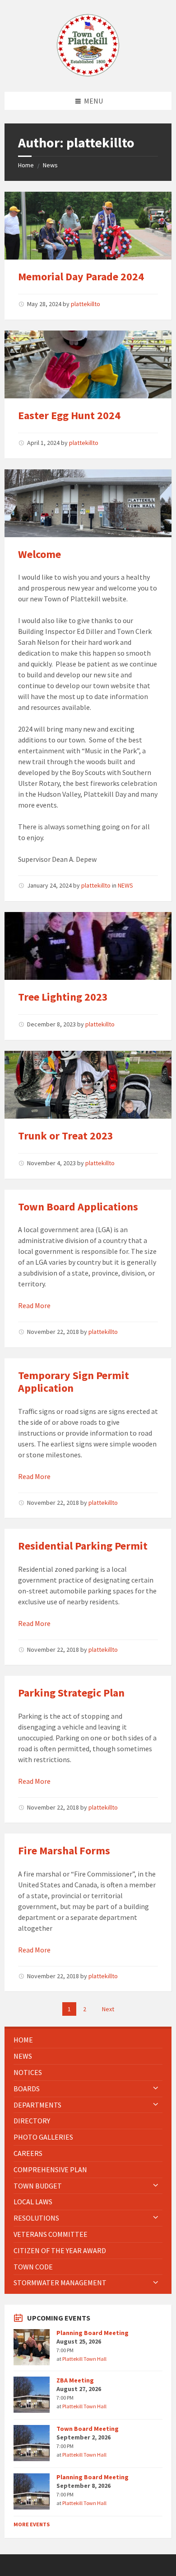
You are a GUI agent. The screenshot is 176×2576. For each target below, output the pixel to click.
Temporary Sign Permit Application (74, 1382)
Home (26, 165)
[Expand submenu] (156, 2089)
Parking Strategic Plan (71, 1693)
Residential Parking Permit (83, 1546)
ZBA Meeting (75, 2380)
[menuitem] (88, 2040)
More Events (32, 2524)
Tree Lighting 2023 (63, 997)
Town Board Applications (78, 1207)
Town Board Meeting (88, 2429)
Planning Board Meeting (93, 2333)
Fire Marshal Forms (64, 1850)
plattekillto (86, 304)
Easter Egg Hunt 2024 (69, 415)
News (50, 165)
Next (108, 2009)
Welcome (39, 554)
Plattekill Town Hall (84, 2359)
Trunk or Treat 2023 (66, 1136)
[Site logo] (88, 74)
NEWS (125, 885)
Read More (34, 1305)
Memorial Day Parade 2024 (81, 277)
